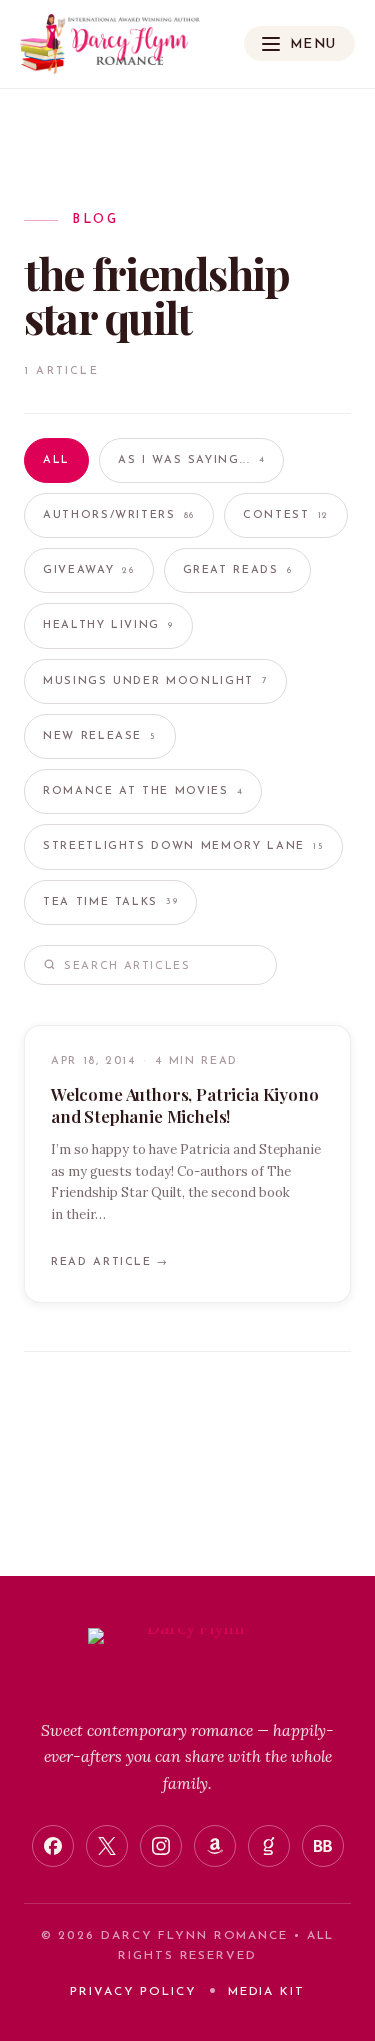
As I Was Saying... (191, 460)
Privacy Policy (133, 1992)
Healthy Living (108, 625)
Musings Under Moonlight (155, 681)
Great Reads (238, 570)
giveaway (89, 570)
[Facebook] (53, 1846)
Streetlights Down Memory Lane (183, 846)
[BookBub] (323, 1846)
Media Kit (266, 1992)
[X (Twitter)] (107, 1846)
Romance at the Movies (143, 791)
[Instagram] (161, 1846)
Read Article (110, 1262)
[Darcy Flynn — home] (110, 44)
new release (100, 736)
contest (286, 515)
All (56, 460)
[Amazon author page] (215, 1846)
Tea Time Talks (110, 902)
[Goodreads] (269, 1846)
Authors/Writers (119, 515)
